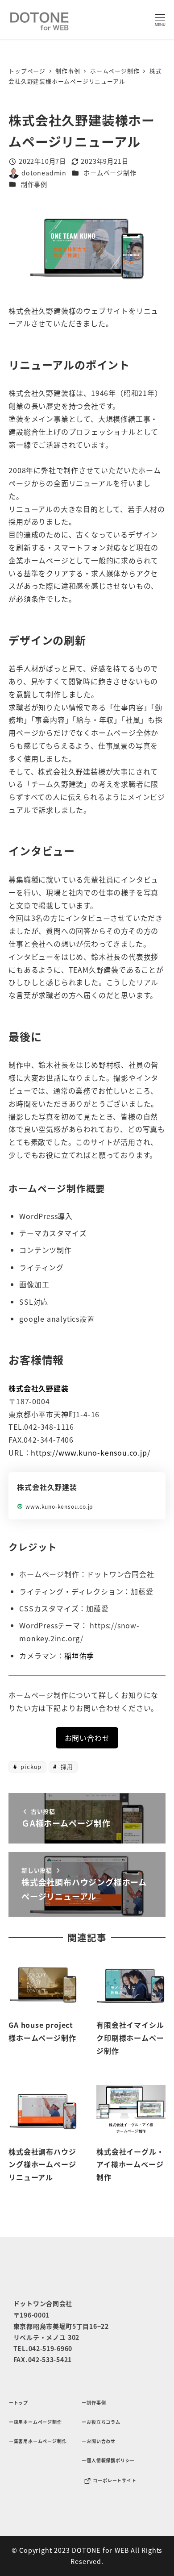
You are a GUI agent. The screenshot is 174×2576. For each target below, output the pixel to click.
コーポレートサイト (114, 2481)
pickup (30, 1767)
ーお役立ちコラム (101, 2422)
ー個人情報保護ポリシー (108, 2460)
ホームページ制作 (110, 173)
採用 (66, 1767)
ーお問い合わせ (99, 2441)
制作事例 (34, 184)
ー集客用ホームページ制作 (38, 2441)
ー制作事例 (94, 2403)
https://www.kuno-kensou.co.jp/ (90, 1452)
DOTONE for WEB (100, 2550)
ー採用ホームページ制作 (35, 2422)
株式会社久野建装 (38, 1388)
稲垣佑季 (79, 1656)
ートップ (19, 2403)
